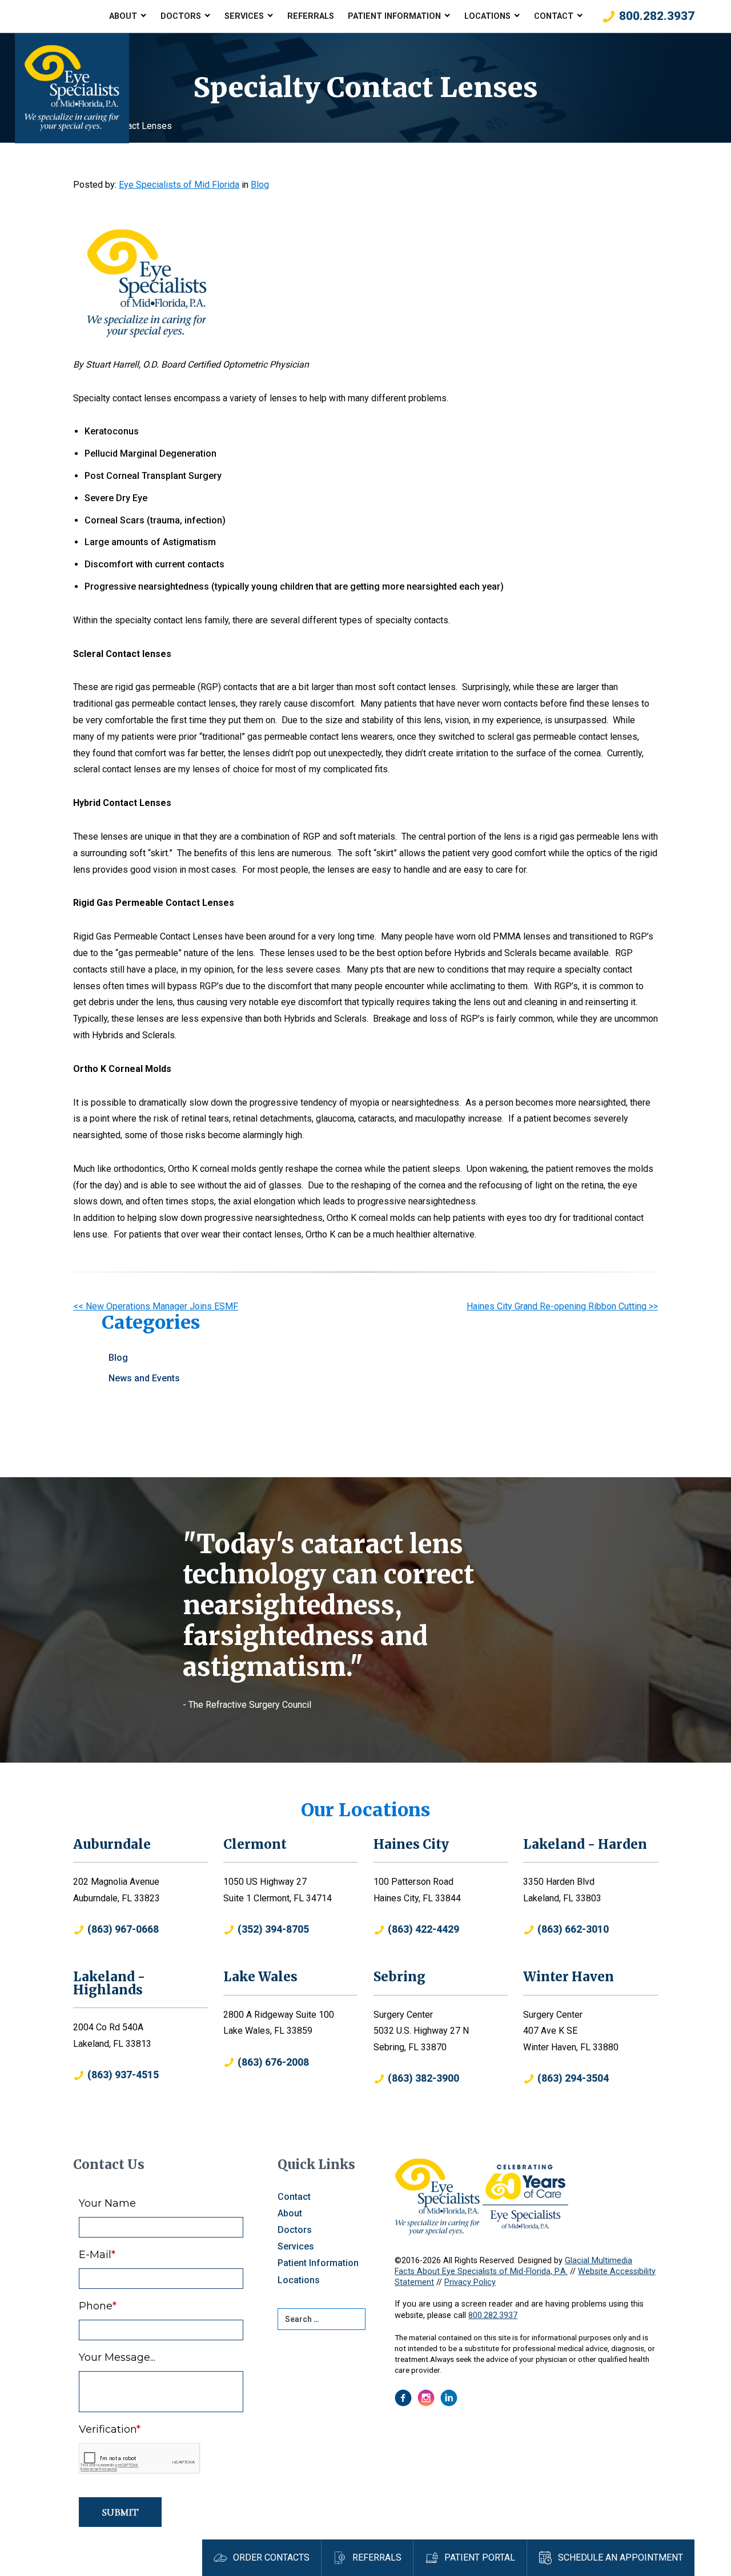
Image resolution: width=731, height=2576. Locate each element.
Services (244, 16)
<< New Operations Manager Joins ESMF (156, 1306)
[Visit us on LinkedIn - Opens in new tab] (449, 2398)
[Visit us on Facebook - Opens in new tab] (403, 2398)
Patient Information (394, 16)
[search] (322, 2319)
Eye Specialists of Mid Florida (179, 185)
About (123, 16)
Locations (487, 16)
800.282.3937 (493, 2315)
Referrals (311, 16)
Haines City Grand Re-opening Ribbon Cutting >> (562, 1306)
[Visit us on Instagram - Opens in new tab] (426, 2398)
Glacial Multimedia (599, 2261)
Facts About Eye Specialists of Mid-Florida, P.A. (481, 2271)
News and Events (144, 1378)
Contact (554, 16)
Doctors (181, 16)
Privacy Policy (470, 2282)
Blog (260, 185)
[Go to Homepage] (72, 88)
